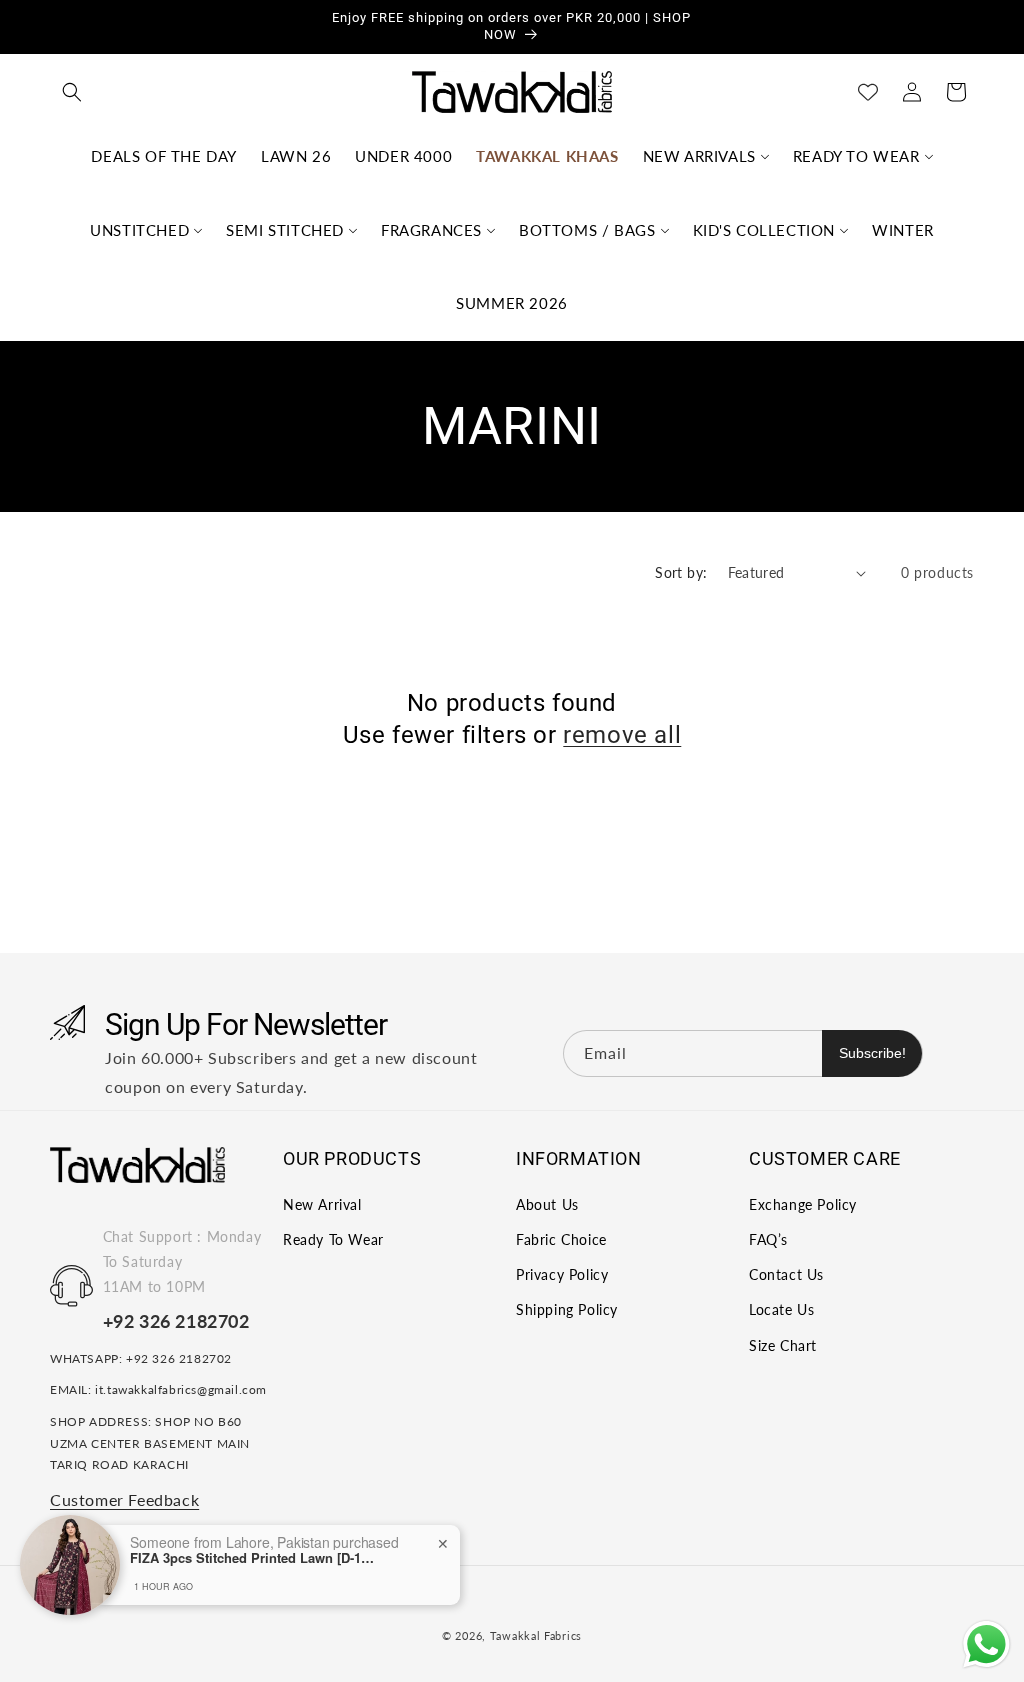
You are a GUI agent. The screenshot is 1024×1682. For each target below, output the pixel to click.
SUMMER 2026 (512, 303)
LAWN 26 (296, 156)
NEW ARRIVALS (699, 156)
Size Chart (783, 1345)
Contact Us (786, 1274)
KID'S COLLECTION (764, 230)
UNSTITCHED (139, 230)
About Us (547, 1204)
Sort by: (681, 572)
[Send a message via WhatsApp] (986, 1644)
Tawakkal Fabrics (536, 1635)
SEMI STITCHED (285, 230)
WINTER (903, 230)
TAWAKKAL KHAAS (547, 156)
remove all (622, 735)
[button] (72, 92)
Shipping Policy (567, 1309)
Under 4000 (403, 156)
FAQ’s (768, 1239)
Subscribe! (872, 1053)
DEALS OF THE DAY (164, 156)
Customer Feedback (124, 1499)
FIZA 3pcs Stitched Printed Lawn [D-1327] (255, 1558)
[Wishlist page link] (868, 92)
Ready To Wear (333, 1239)
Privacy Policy (562, 1274)
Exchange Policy (803, 1204)
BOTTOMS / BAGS (587, 230)
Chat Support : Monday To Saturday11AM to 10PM (182, 1261)
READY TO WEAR (856, 156)
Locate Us (781, 1309)
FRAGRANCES (431, 230)
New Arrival (322, 1204)
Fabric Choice (561, 1239)
